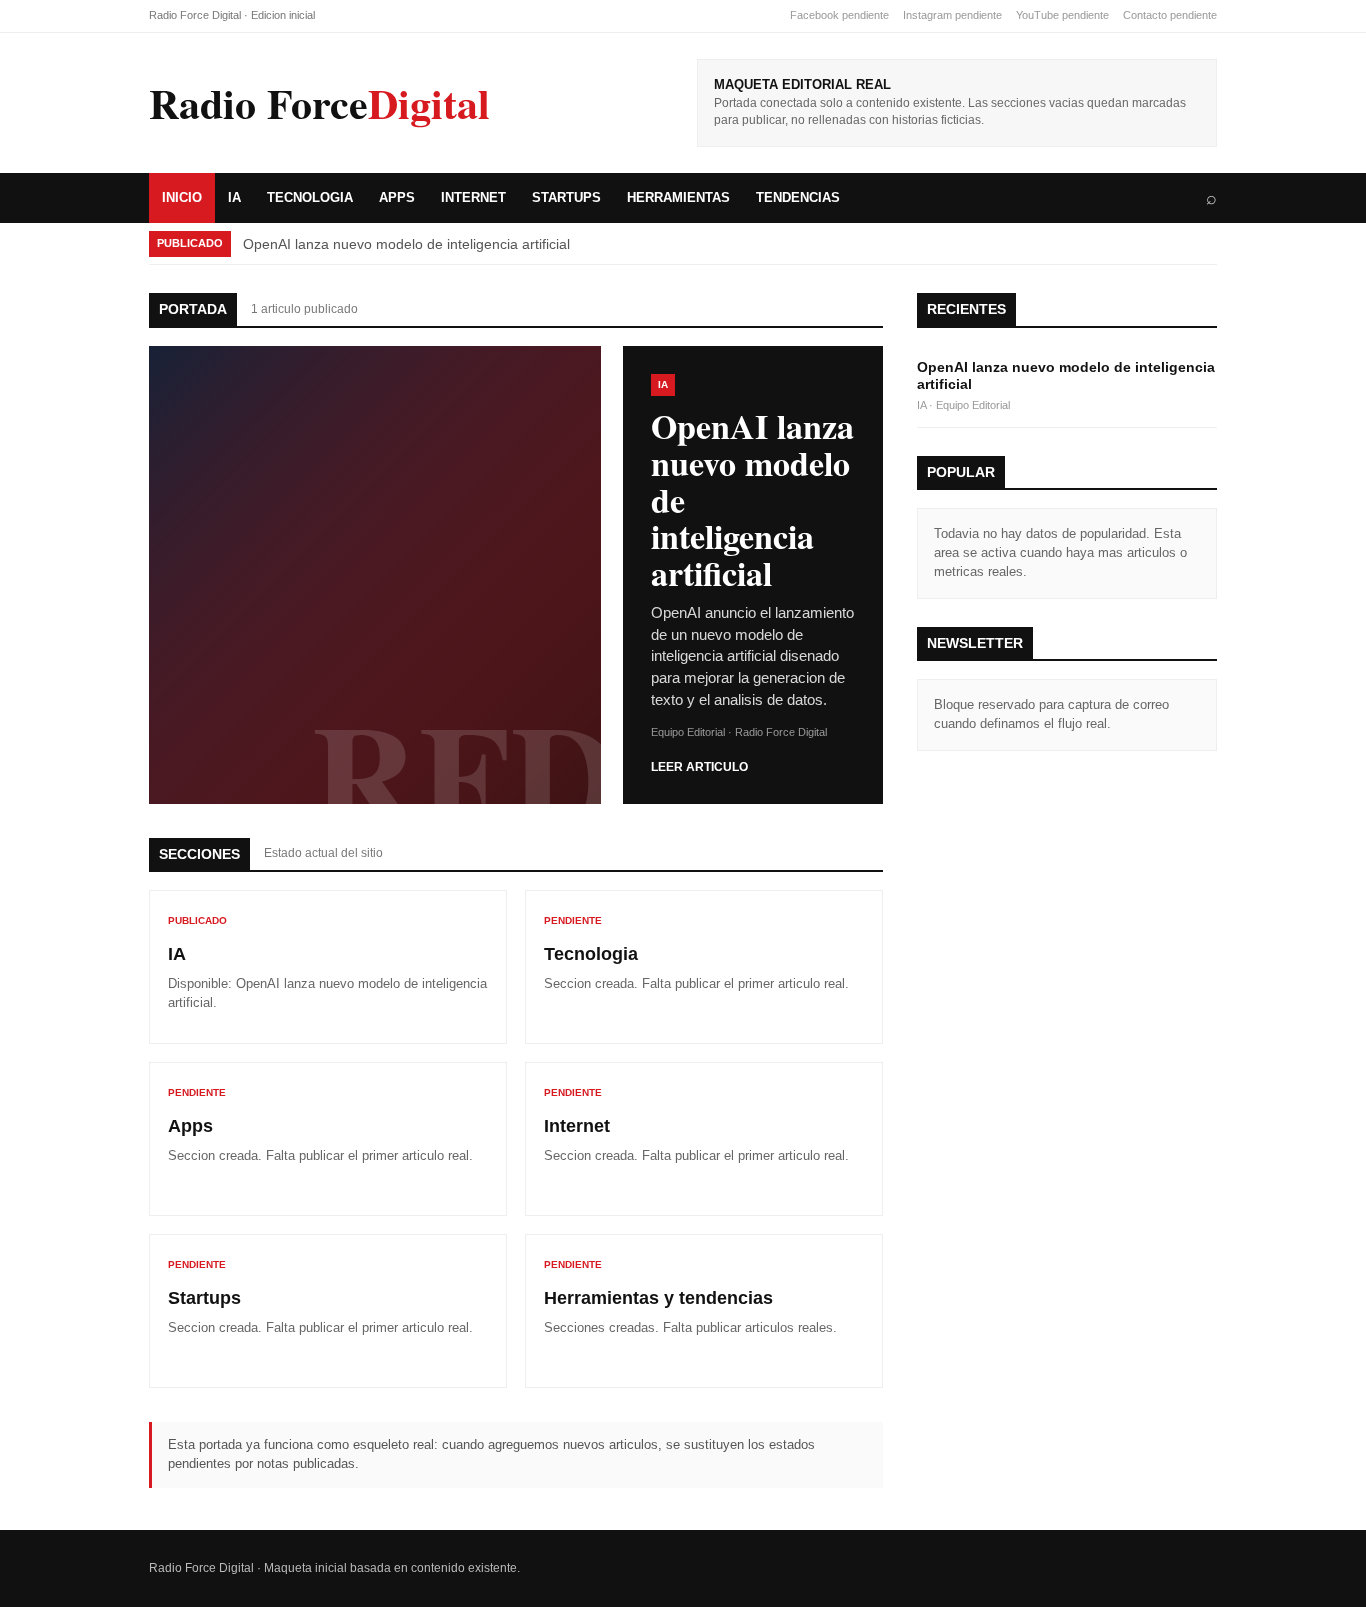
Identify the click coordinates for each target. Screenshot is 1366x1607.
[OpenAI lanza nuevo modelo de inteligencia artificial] (375, 575)
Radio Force (319, 103)
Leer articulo (699, 767)
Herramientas (678, 197)
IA (234, 197)
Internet (473, 197)
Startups (566, 197)
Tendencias (798, 197)
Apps (397, 197)
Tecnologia (310, 197)
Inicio (182, 197)
